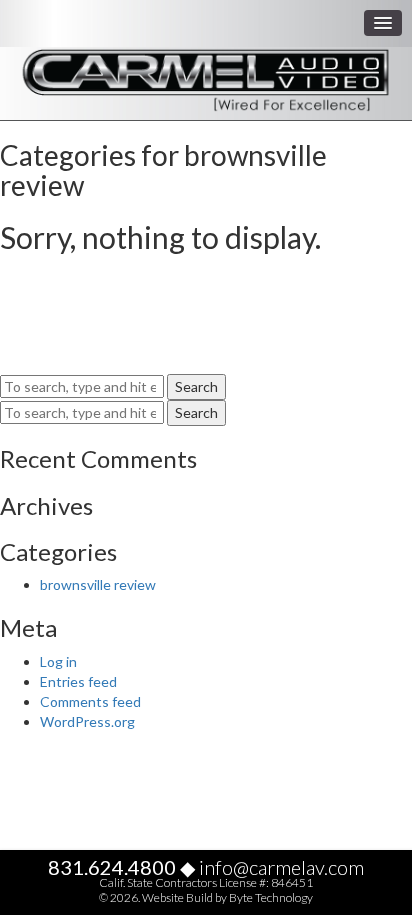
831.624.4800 (112, 867)
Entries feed (78, 681)
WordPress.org (87, 721)
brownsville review (98, 584)
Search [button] (196, 386)
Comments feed (90, 701)
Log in (58, 661)
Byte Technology (271, 897)
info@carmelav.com (281, 867)
